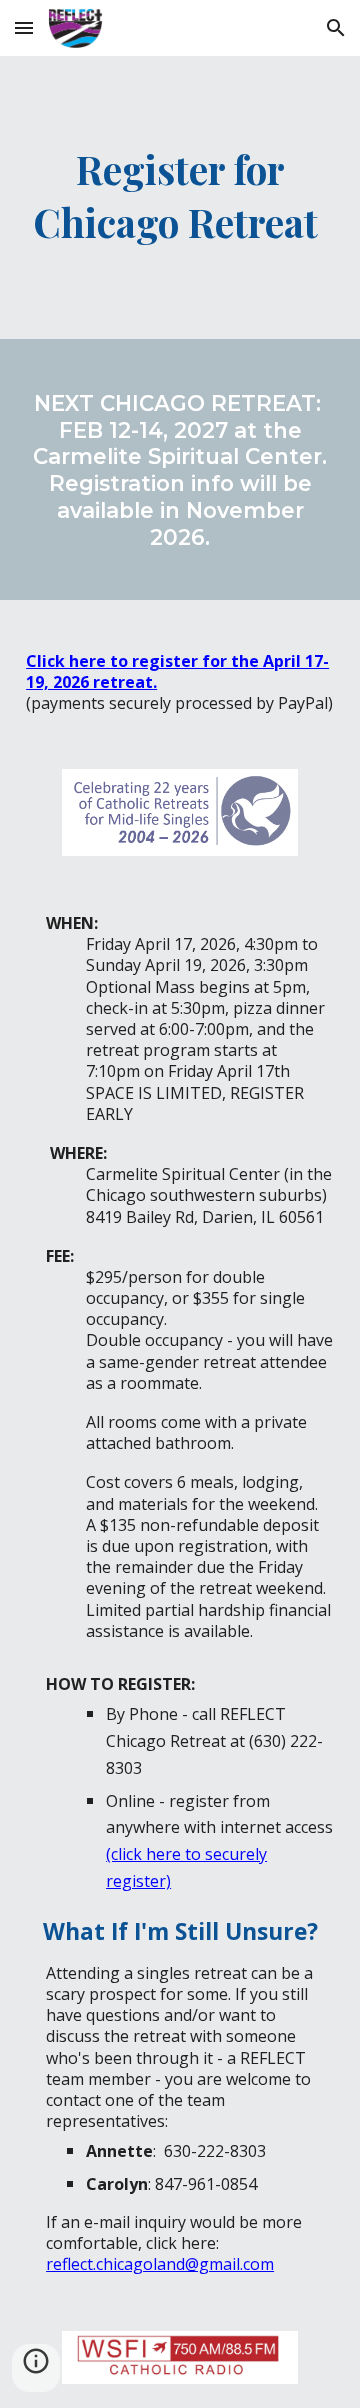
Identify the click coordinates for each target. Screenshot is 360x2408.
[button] (24, 27)
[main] (180, 197)
